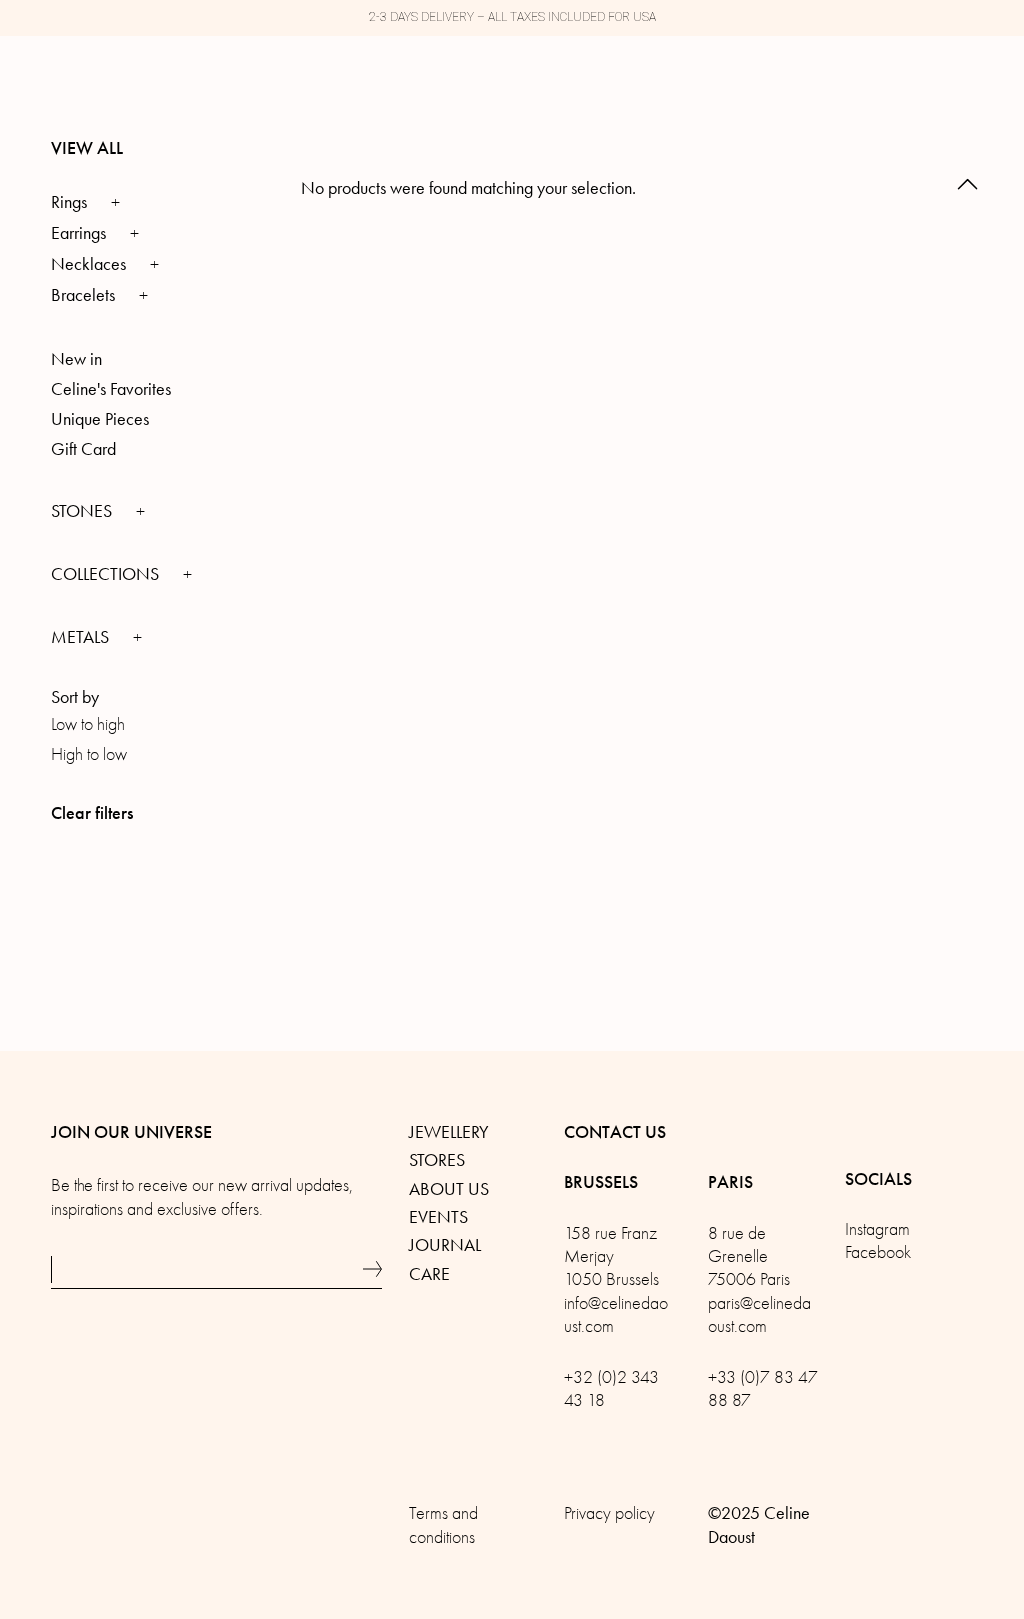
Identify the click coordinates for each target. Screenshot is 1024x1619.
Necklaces (88, 264)
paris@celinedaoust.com (759, 1315)
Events (438, 1217)
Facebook (878, 1252)
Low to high (88, 724)
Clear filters (92, 813)
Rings (69, 202)
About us (449, 1189)
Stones (83, 511)
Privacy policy (609, 1513)
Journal (445, 1245)
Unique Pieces (100, 419)
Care (429, 1274)
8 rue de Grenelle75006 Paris (749, 1257)
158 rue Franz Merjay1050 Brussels (611, 1257)
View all (87, 148)
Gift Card (83, 449)
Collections (107, 574)
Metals (82, 637)
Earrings (78, 233)
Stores (437, 1160)
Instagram (877, 1229)
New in (76, 359)
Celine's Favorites (111, 389)
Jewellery (449, 1132)
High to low (89, 754)
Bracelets (83, 295)
